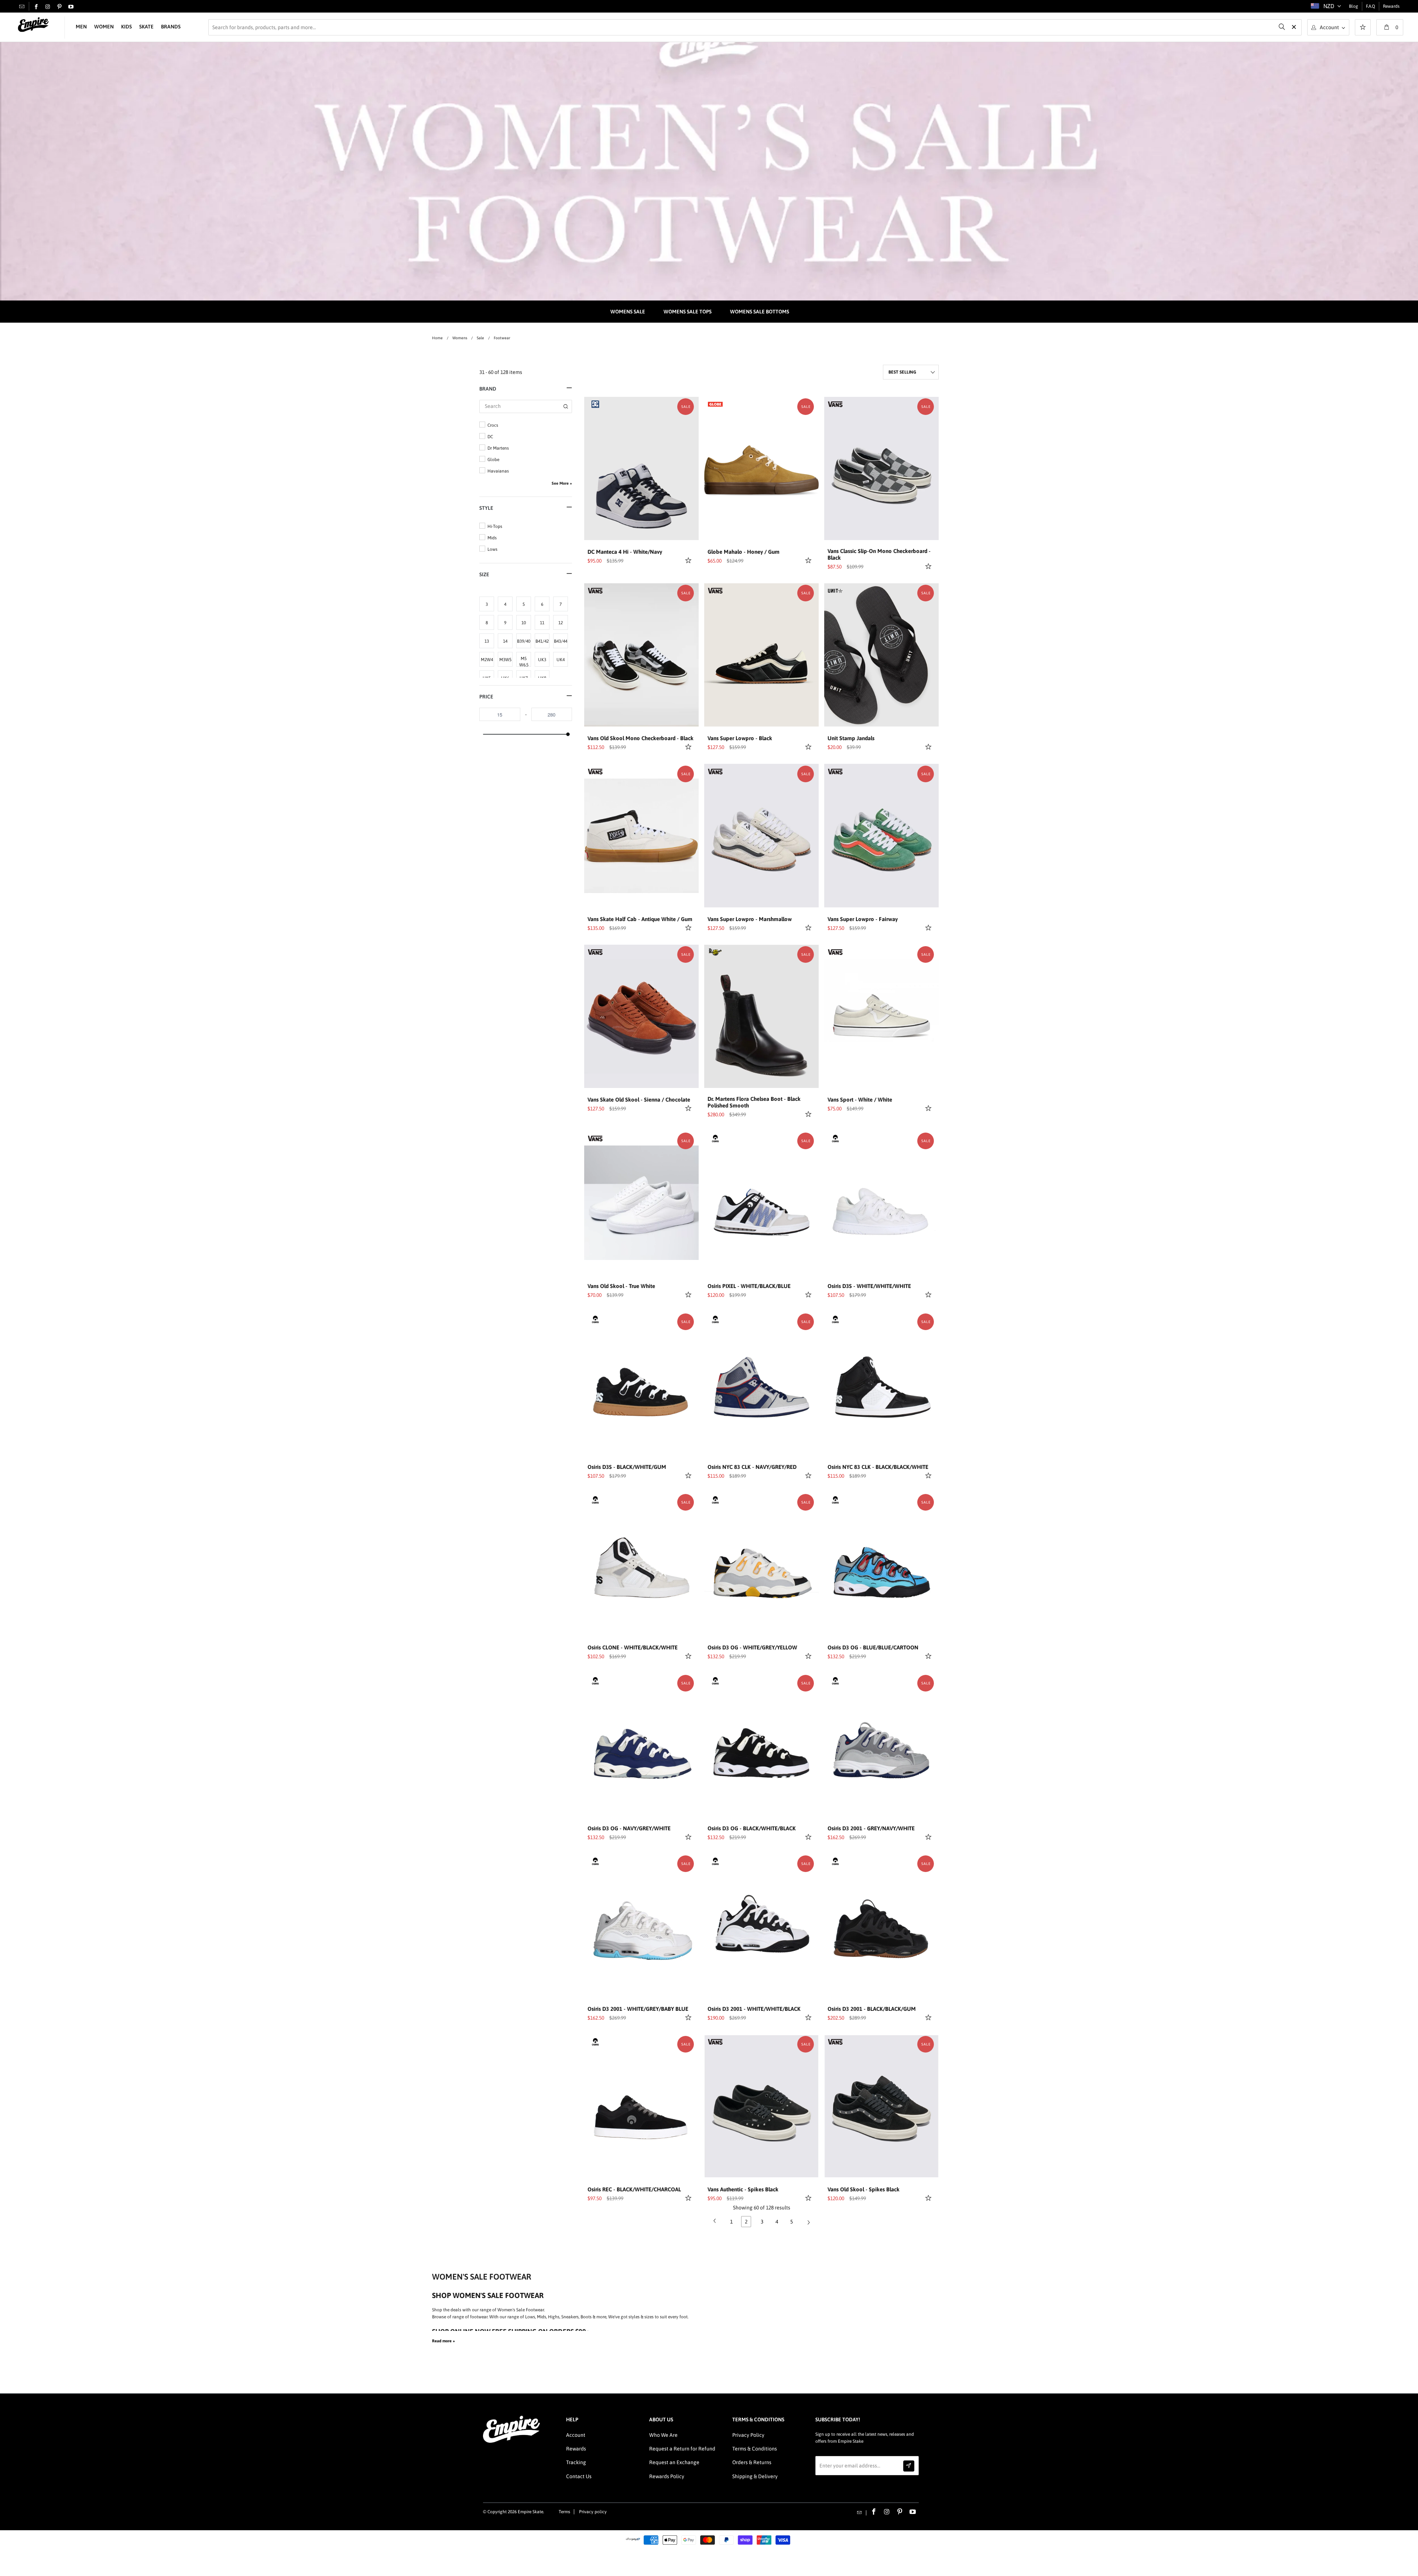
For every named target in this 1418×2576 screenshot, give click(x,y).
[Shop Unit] (835, 590)
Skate (146, 27)
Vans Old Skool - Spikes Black (864, 2189)
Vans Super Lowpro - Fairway (863, 919)
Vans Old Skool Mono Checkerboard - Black (641, 738)
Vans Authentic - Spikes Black (743, 2189)
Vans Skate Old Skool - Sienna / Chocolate (639, 1100)
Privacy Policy (748, 2435)
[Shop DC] (595, 403)
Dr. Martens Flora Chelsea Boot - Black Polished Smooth (754, 1102)
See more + (562, 483)
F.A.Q (1371, 6)
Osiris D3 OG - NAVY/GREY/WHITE (629, 1828)
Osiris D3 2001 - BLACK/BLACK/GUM (872, 2009)
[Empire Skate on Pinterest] (59, 7)
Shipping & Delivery (755, 2476)
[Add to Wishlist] (689, 560)
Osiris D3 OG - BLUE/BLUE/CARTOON (873, 1647)
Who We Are (663, 2435)
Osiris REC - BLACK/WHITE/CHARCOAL (634, 2189)
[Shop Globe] (715, 403)
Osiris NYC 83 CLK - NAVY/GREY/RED (752, 1467)
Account (576, 2435)
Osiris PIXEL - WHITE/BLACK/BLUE (749, 1286)
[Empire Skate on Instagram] (48, 7)
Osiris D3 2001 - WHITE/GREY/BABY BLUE (638, 2009)
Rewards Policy (667, 2476)
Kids (126, 27)
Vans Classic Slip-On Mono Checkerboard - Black (879, 554)
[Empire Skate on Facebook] (36, 7)
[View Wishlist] (1363, 28)
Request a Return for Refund (682, 2449)
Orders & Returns (752, 2462)
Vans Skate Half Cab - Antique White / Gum (640, 919)
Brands (171, 27)
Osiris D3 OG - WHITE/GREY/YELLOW (752, 1647)
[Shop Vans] (835, 403)
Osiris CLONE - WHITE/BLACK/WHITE (633, 1647)
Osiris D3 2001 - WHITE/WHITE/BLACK (754, 2009)
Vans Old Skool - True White (621, 1286)
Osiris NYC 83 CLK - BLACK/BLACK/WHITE (878, 1467)
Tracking (576, 2462)
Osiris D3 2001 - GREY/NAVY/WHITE (871, 1828)
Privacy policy (593, 2512)
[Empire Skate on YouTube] (71, 7)
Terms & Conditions (755, 2449)
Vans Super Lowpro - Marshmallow (750, 919)
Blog (1354, 6)
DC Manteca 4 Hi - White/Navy (625, 552)
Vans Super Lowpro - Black (740, 738)
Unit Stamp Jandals (851, 738)
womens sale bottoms (760, 312)
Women (104, 27)
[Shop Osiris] (715, 1138)
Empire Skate (530, 2512)
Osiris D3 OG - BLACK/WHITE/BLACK (752, 1828)
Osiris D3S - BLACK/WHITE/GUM (627, 1467)
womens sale (628, 312)
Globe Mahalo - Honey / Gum (744, 552)
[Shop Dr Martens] (715, 951)
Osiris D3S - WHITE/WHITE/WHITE (869, 1286)
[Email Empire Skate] (22, 6)
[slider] (568, 734)
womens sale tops (688, 312)
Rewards (1391, 6)
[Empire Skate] (33, 25)
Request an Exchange (674, 2462)
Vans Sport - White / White (860, 1100)
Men (81, 27)
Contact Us (579, 2476)
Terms (564, 2512)
